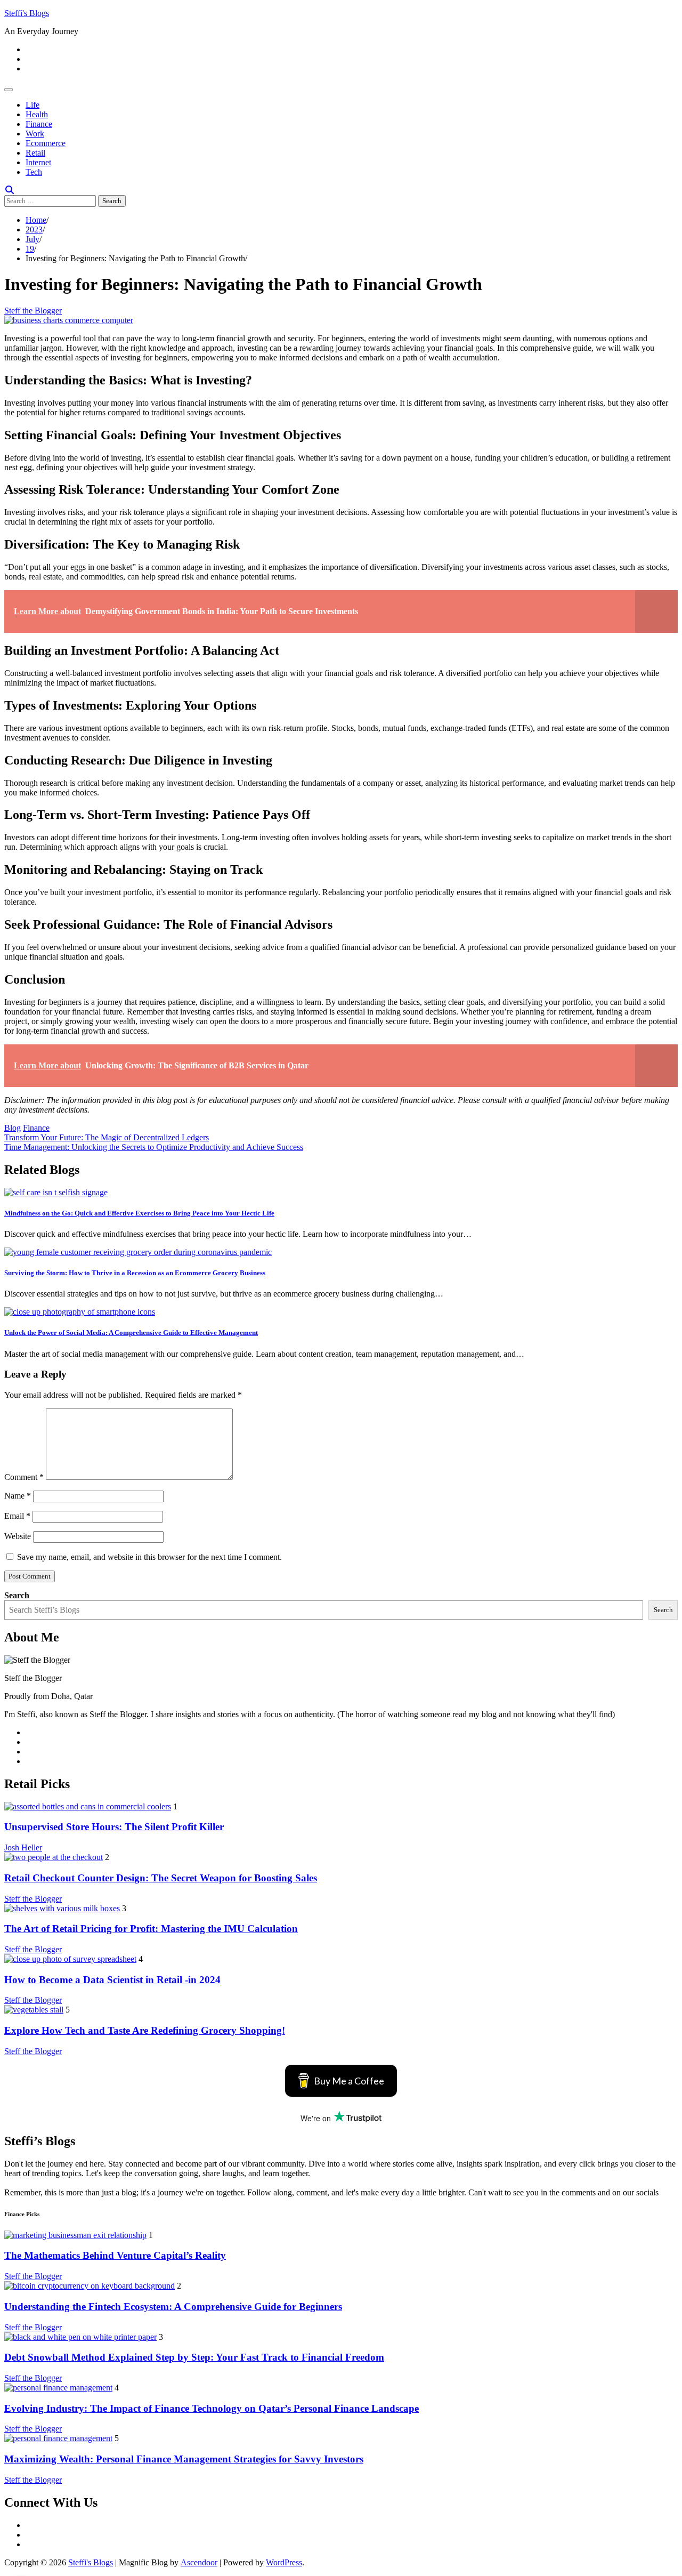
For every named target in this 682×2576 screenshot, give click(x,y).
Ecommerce (46, 143)
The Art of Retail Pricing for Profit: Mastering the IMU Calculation (151, 1929)
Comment (24, 1477)
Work (35, 134)
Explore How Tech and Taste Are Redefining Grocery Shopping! (145, 2030)
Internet (38, 162)
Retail (35, 153)
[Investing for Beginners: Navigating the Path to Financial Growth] (69, 320)
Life (33, 105)
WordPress (284, 2562)
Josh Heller (23, 1848)
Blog (13, 1128)
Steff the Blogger (33, 311)
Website (18, 1536)
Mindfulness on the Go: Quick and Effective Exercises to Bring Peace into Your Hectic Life (139, 1213)
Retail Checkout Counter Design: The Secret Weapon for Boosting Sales (161, 1878)
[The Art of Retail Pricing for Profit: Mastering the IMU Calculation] (62, 1908)
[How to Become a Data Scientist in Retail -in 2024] (70, 1959)
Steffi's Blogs (27, 13)
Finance (39, 124)
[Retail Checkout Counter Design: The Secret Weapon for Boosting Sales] (54, 1857)
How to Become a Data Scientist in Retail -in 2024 (112, 1980)
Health (37, 114)
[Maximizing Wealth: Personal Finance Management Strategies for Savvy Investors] (58, 2438)
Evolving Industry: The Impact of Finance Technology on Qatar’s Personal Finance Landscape (212, 2408)
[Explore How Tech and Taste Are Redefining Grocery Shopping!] (34, 2010)
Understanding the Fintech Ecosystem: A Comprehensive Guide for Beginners (173, 2307)
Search (17, 1595)
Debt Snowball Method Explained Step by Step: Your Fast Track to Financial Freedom (194, 2357)
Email (17, 1516)
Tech (34, 172)
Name (18, 1496)
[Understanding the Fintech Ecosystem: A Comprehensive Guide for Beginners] (90, 2286)
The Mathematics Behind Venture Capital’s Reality (115, 2255)
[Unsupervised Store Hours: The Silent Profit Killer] (88, 1806)
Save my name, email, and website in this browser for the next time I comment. (149, 1557)
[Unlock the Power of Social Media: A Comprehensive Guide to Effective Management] (80, 1312)
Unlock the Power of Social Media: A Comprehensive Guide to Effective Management (131, 1333)
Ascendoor (199, 2562)
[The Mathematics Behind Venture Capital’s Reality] (75, 2235)
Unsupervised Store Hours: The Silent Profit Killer (114, 1827)
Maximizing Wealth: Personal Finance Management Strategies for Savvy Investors (184, 2459)
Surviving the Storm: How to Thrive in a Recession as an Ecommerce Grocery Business (135, 1273)
